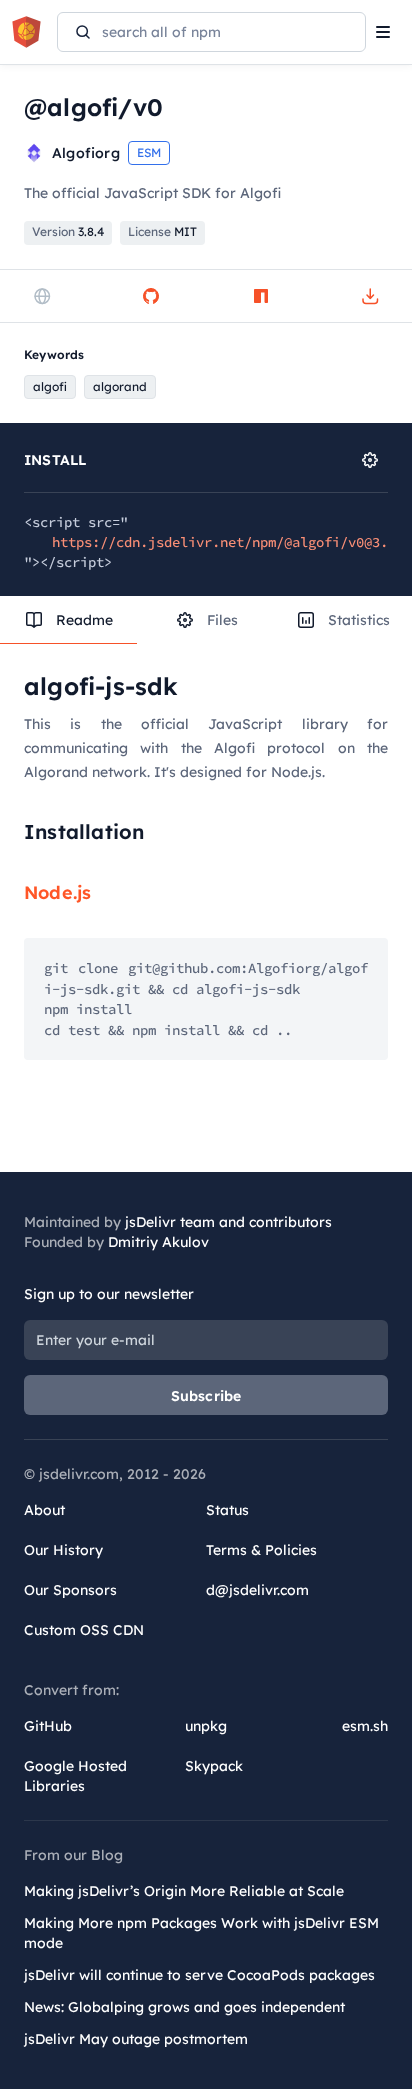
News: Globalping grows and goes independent (184, 2007)
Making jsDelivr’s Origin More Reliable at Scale (184, 1891)
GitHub (48, 1726)
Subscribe (206, 1396)
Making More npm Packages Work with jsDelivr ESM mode (201, 1933)
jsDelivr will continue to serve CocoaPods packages (199, 1975)
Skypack (214, 1766)
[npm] (261, 296)
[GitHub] (151, 296)
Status (227, 1510)
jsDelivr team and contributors (228, 1222)
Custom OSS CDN (84, 1630)
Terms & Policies (261, 1550)
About (44, 1510)
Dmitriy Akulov (158, 1242)
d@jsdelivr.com (257, 1590)
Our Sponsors (70, 1590)
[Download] (370, 296)
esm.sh (365, 1726)
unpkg (206, 1726)
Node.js (57, 892)
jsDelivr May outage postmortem (136, 2039)
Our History (63, 1550)
